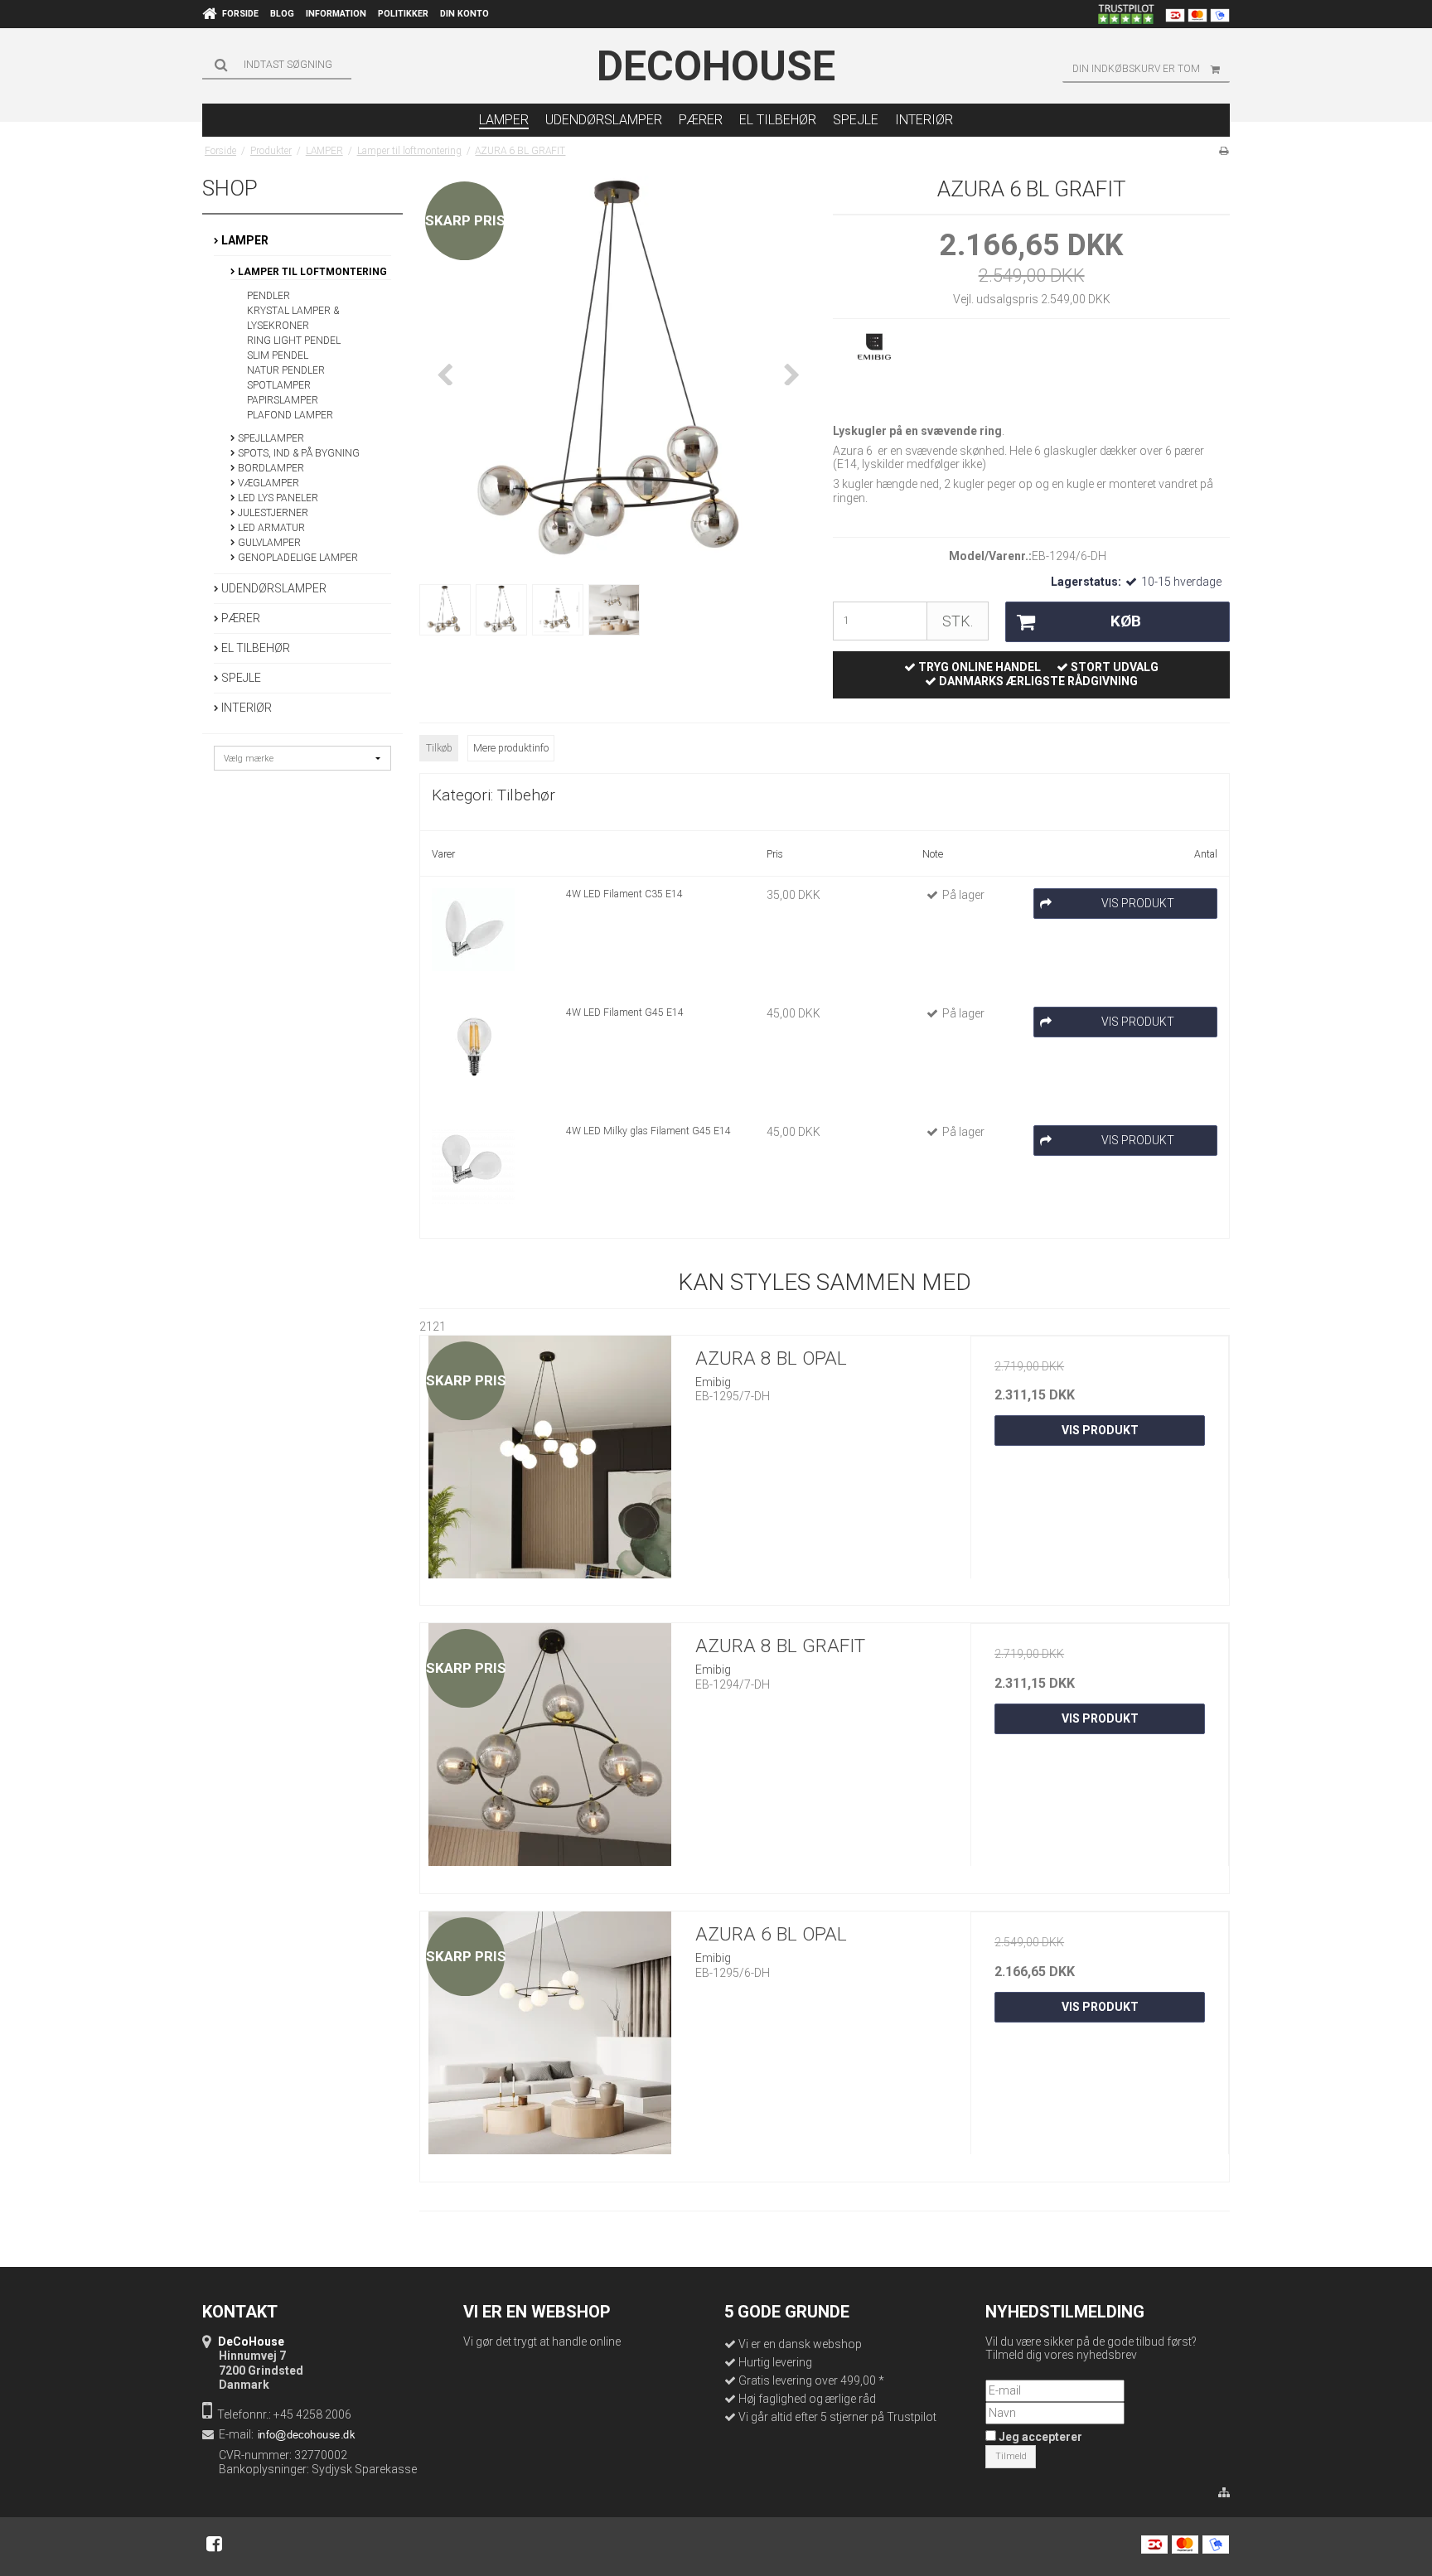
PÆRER (239, 618)
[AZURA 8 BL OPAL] (549, 1465)
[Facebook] (214, 2544)
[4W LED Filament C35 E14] (473, 930)
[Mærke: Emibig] (874, 372)
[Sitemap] (1224, 2493)
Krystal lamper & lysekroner (293, 318)
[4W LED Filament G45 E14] (473, 1048)
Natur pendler (286, 370)
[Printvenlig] (1224, 151)
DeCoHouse (716, 66)
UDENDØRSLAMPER (273, 588)
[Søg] (277, 65)
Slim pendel (278, 355)
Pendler (268, 296)
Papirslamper (283, 400)
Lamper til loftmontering (311, 272)
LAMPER (244, 240)
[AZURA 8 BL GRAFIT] (549, 1752)
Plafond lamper (290, 415)
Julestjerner (272, 513)
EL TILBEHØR (254, 648)
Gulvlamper (268, 543)
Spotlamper (279, 385)
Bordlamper (270, 468)
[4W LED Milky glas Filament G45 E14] (473, 1167)
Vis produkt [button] (1138, 903)
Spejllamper (270, 438)
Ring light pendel (294, 341)
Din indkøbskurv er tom (1136, 69)
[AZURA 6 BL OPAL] (549, 2041)
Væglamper (267, 483)
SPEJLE (240, 678)
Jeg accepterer (1039, 2437)
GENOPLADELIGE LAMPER (297, 558)
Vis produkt (1100, 1430)
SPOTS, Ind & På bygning (298, 453)
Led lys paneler (277, 498)
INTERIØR (245, 708)
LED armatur (270, 528)
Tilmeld (1011, 2456)
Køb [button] (1126, 621)
